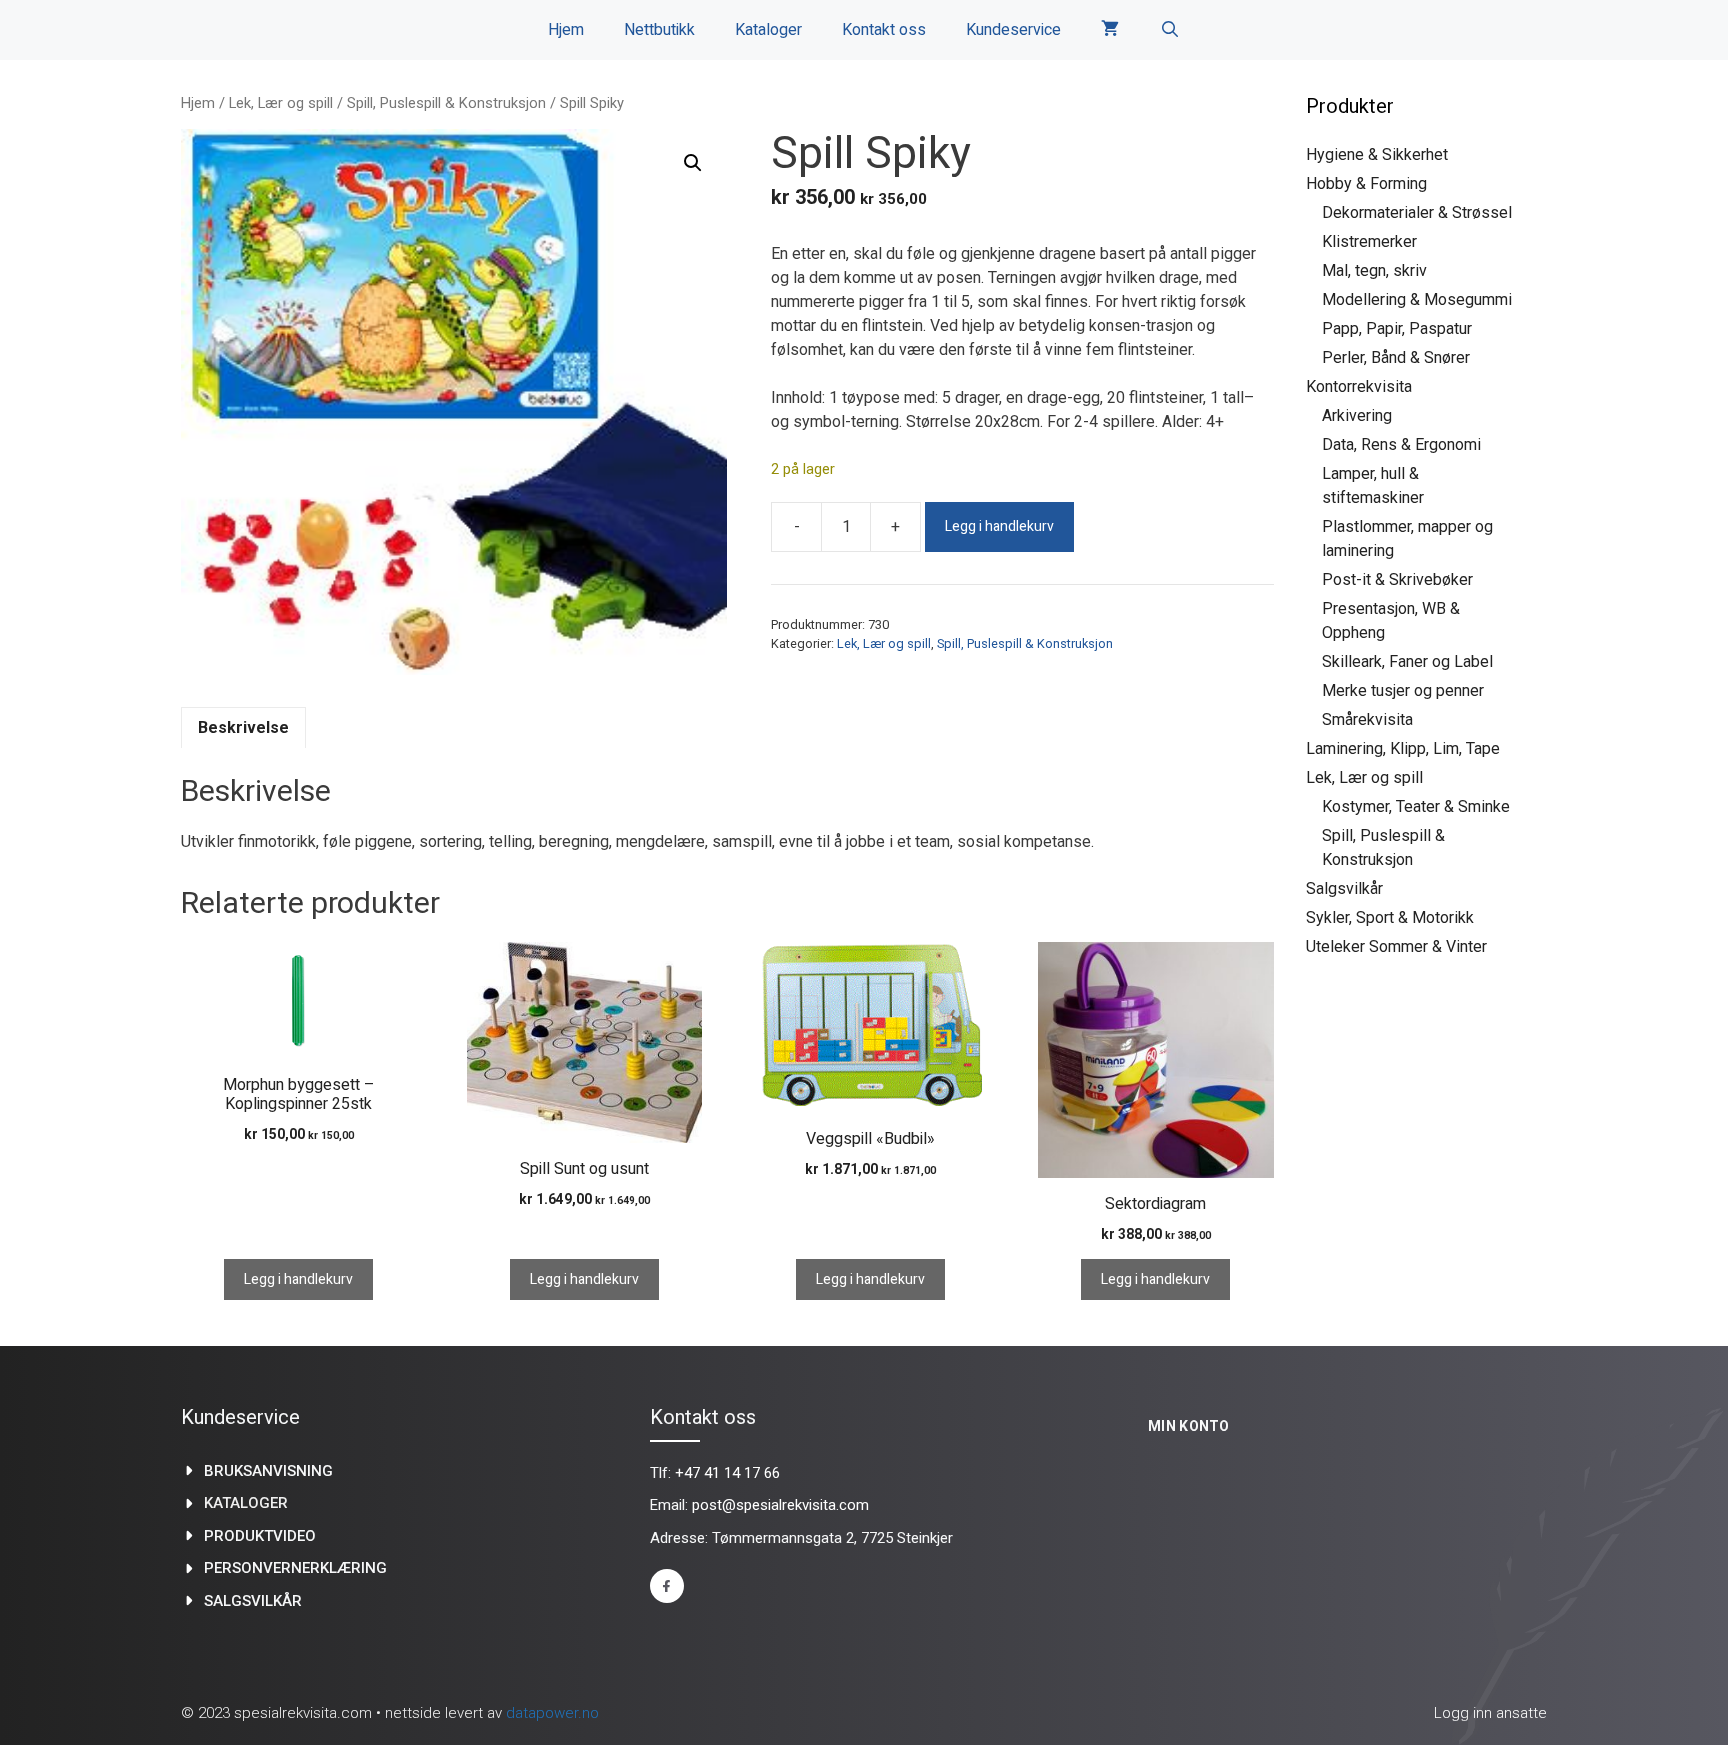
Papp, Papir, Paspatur (1397, 328)
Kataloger (768, 30)
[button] (693, 163)
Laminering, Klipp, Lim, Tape (1403, 748)
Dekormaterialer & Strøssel (1417, 212)
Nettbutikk (659, 30)
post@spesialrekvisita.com (780, 1505)
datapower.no (552, 1713)
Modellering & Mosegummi (1417, 299)
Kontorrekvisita (1359, 386)
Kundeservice (1013, 30)
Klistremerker (1369, 241)
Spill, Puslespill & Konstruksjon (446, 103)
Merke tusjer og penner (1403, 690)
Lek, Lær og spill (281, 103)
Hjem (566, 30)
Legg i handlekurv (999, 526)
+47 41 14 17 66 (727, 1473)
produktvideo (260, 1536)
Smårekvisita (1367, 719)
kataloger (246, 1503)
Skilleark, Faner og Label (1407, 661)
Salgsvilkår (1344, 888)
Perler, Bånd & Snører (1396, 357)
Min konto (1189, 1426)
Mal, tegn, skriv (1374, 270)
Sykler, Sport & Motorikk (1390, 917)
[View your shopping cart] (1110, 30)
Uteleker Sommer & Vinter (1396, 946)
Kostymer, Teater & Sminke (1416, 806)
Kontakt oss (884, 30)
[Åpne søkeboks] (1169, 30)
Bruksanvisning (268, 1471)
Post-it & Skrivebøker (1397, 579)
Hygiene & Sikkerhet (1377, 154)
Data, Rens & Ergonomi (1401, 444)
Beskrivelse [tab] (243, 727)
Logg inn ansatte (1490, 1713)
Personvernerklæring (295, 1568)
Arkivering (1357, 415)
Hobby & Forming (1366, 183)
